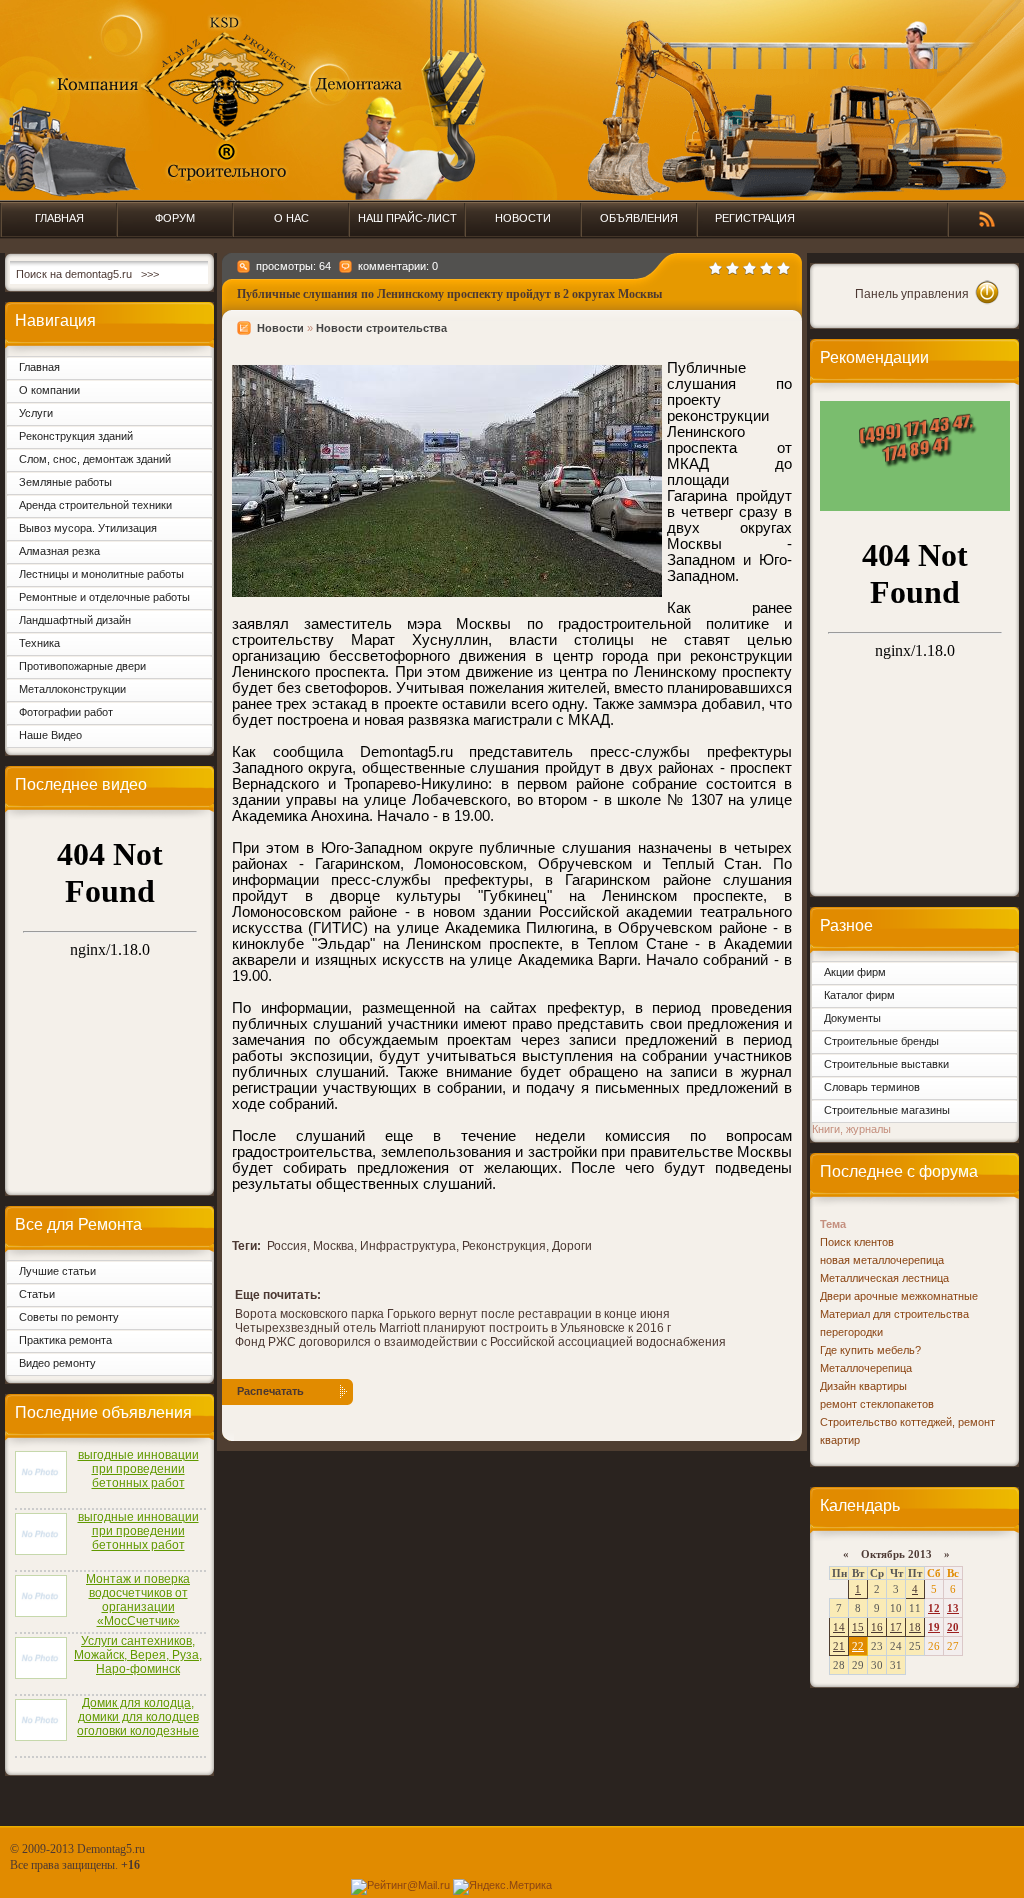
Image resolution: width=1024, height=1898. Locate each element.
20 (953, 1627)
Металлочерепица (866, 1368)
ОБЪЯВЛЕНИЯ (639, 218)
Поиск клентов (857, 1242)
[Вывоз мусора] (915, 507)
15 (858, 1627)
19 (934, 1627)
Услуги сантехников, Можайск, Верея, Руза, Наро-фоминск (138, 1655)
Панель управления (912, 294)
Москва (333, 1246)
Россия (287, 1246)
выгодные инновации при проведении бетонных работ (138, 1469)
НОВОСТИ (523, 218)
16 (877, 1627)
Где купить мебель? (870, 1350)
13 (953, 1608)
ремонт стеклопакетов (877, 1404)
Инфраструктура (408, 1246)
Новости (280, 328)
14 (839, 1627)
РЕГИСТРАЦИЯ (755, 218)
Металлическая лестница (884, 1278)
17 (896, 1627)
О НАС (291, 218)
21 (839, 1646)
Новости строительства (381, 328)
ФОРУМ (175, 218)
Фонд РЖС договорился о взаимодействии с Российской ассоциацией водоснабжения (480, 1342)
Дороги (572, 1246)
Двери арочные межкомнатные (899, 1296)
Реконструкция (504, 1246)
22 (858, 1646)
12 (934, 1608)
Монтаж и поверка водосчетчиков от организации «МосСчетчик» (138, 1600)
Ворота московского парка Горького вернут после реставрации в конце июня (452, 1314)
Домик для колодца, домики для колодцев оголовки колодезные (138, 1717)
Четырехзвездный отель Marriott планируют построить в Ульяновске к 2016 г (453, 1328)
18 (915, 1627)
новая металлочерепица (882, 1260)
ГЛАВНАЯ (59, 218)
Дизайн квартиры (863, 1386)
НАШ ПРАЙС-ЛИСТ (407, 218)
